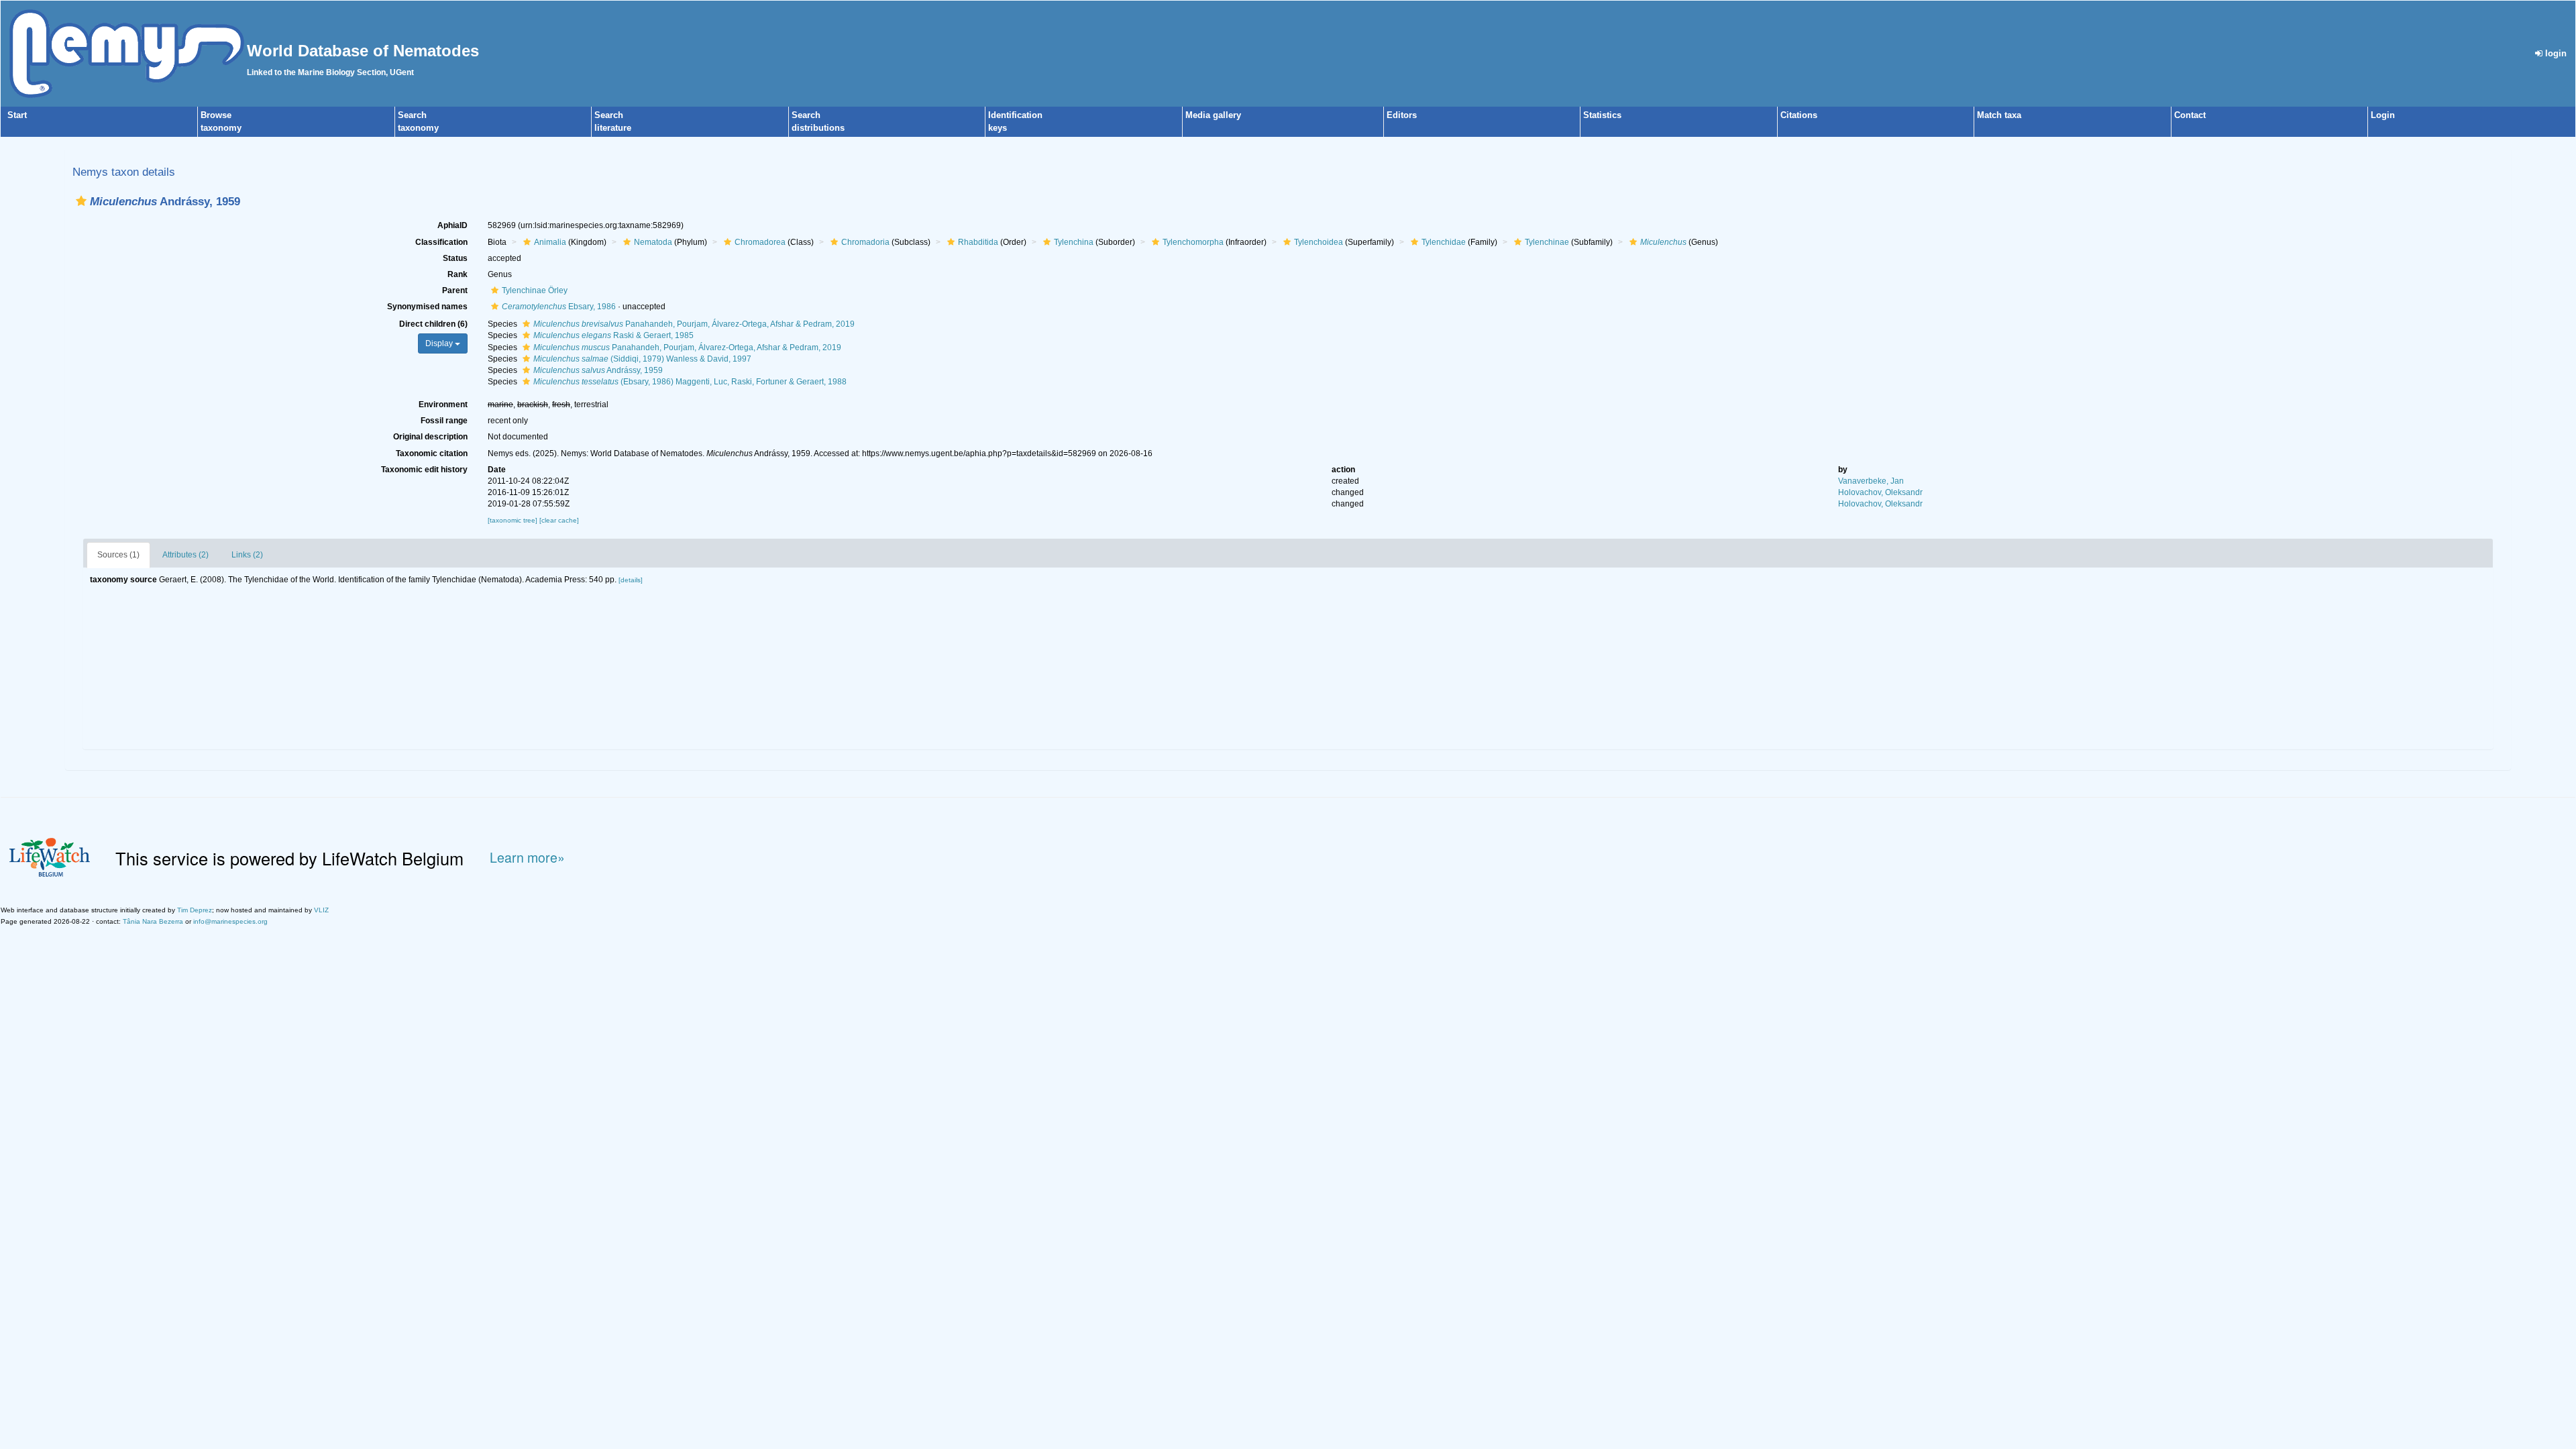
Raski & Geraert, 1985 (613, 335)
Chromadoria (865, 242)
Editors (1402, 115)
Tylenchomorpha (1193, 242)
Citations (1799, 115)
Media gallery (1213, 115)
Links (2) (247, 555)
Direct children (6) (433, 324)
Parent (455, 290)
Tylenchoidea (1319, 242)
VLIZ (321, 910)
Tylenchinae (1547, 242)
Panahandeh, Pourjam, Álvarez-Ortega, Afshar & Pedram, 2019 (694, 324)
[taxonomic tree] (514, 520)
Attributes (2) (185, 555)
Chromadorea (760, 242)
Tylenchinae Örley (535, 290)
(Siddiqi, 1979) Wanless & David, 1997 (642, 359)
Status (455, 258)
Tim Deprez (195, 910)
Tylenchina (1074, 242)
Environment (443, 405)
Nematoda (653, 242)
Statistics (1602, 115)
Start (17, 115)
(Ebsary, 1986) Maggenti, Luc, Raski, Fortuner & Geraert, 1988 (690, 382)
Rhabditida (978, 242)
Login (2383, 115)
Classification (441, 242)
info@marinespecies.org (230, 921)
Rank (458, 274)
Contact (2190, 115)
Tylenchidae (1444, 242)
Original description (430, 437)
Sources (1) (118, 555)
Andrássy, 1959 (598, 370)
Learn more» (527, 858)
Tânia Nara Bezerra (153, 921)
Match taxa (1999, 115)
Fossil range (444, 421)
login (2555, 53)
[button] (81, 201)
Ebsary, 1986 (559, 307)
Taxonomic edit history (424, 470)
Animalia (550, 242)
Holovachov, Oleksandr (1880, 492)
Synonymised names (427, 307)
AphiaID (452, 225)
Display (440, 343)
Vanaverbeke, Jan (1871, 481)
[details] (631, 580)
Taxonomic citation (432, 453)
